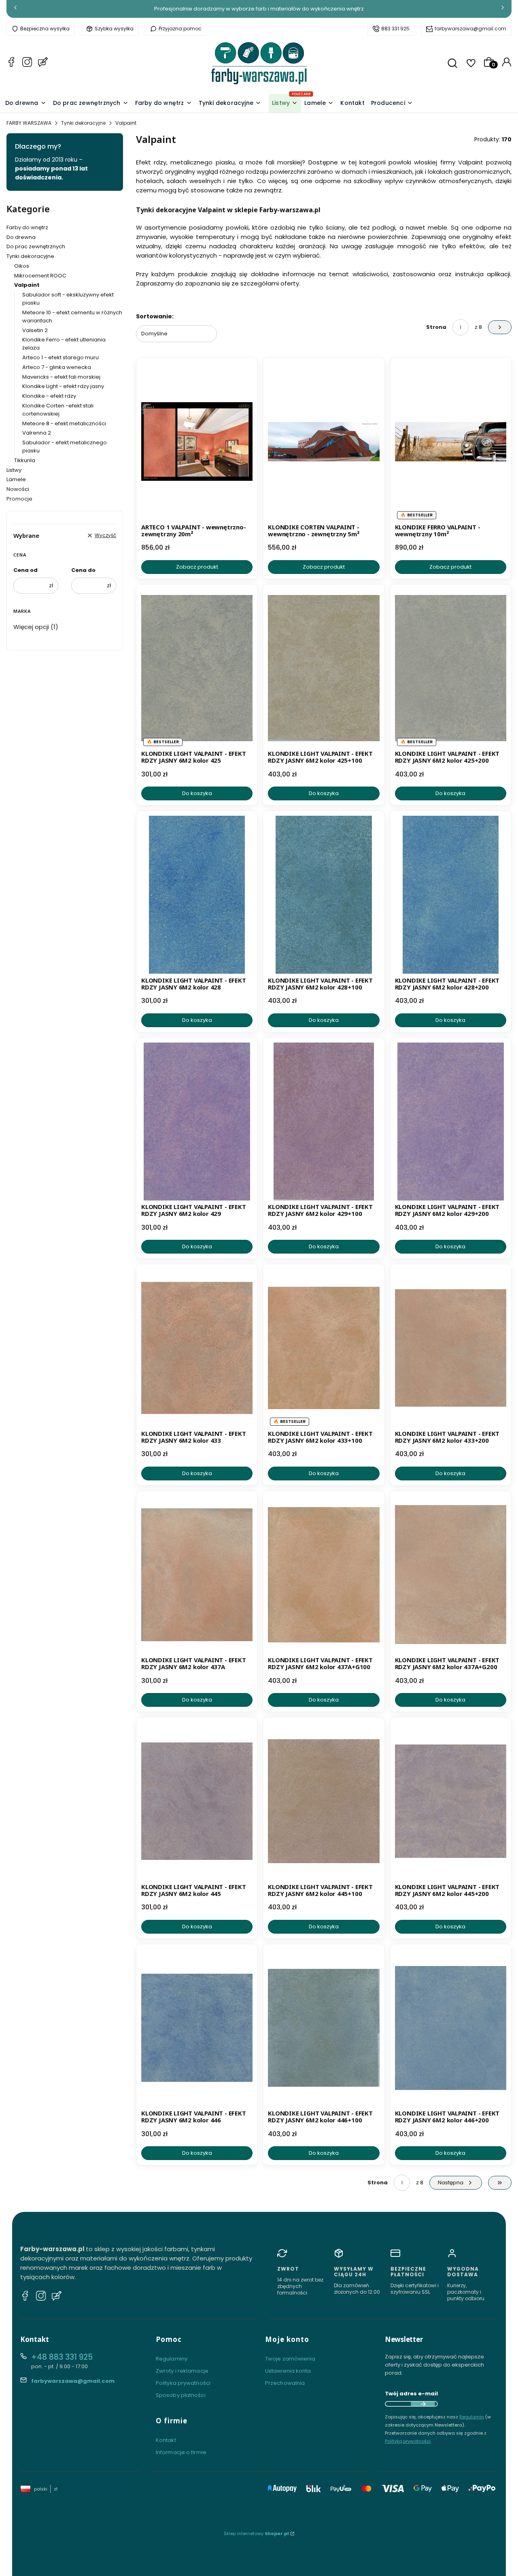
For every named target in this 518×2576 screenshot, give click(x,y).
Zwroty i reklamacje (182, 2371)
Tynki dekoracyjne (83, 123)
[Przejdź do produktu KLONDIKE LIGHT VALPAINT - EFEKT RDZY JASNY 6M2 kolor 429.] (197, 1122)
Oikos (22, 266)
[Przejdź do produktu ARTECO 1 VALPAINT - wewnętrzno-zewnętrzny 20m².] (197, 441)
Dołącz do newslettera (423, 2404)
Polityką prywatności (408, 2441)
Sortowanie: (155, 316)
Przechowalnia (285, 2383)
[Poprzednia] (15, 9)
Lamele (16, 479)
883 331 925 (395, 29)
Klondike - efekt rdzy (49, 396)
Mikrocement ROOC (40, 276)
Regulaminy (172, 2359)
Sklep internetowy (256, 2533)
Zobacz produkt (197, 567)
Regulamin (472, 2417)
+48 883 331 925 (62, 2357)
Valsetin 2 (35, 330)
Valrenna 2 (37, 433)
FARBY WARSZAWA (29, 123)
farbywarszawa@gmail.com (470, 29)
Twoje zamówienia (290, 2359)
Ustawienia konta (288, 2371)
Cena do (83, 570)
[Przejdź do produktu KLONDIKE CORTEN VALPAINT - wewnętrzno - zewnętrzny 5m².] (324, 441)
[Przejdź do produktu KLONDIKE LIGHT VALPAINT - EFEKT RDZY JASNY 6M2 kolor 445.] (197, 1801)
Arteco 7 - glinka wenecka (57, 367)
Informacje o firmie (181, 2452)
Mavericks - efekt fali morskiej (61, 377)
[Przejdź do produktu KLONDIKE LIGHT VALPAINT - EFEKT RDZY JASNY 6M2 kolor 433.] (197, 1348)
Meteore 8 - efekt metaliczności (64, 423)
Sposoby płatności (181, 2395)
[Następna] (503, 9)
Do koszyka (197, 793)
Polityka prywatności (183, 2383)
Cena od (25, 570)
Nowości (18, 489)
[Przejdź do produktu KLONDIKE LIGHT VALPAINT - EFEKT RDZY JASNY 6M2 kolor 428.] (197, 895)
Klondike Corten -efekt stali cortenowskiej (58, 410)
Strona (436, 327)
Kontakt (166, 2440)
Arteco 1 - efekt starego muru (61, 357)
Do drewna (21, 237)
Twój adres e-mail (411, 2394)
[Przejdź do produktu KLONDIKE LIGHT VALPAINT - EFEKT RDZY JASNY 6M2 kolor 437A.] (197, 1575)
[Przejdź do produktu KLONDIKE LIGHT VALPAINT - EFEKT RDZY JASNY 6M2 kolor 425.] (197, 668)
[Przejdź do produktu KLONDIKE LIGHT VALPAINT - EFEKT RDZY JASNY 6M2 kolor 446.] (197, 2028)
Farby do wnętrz (27, 227)
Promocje (19, 499)
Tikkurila (25, 460)
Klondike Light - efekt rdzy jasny (63, 386)
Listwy (14, 470)
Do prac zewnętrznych (36, 246)
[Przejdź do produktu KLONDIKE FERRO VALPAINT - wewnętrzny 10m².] (451, 441)
